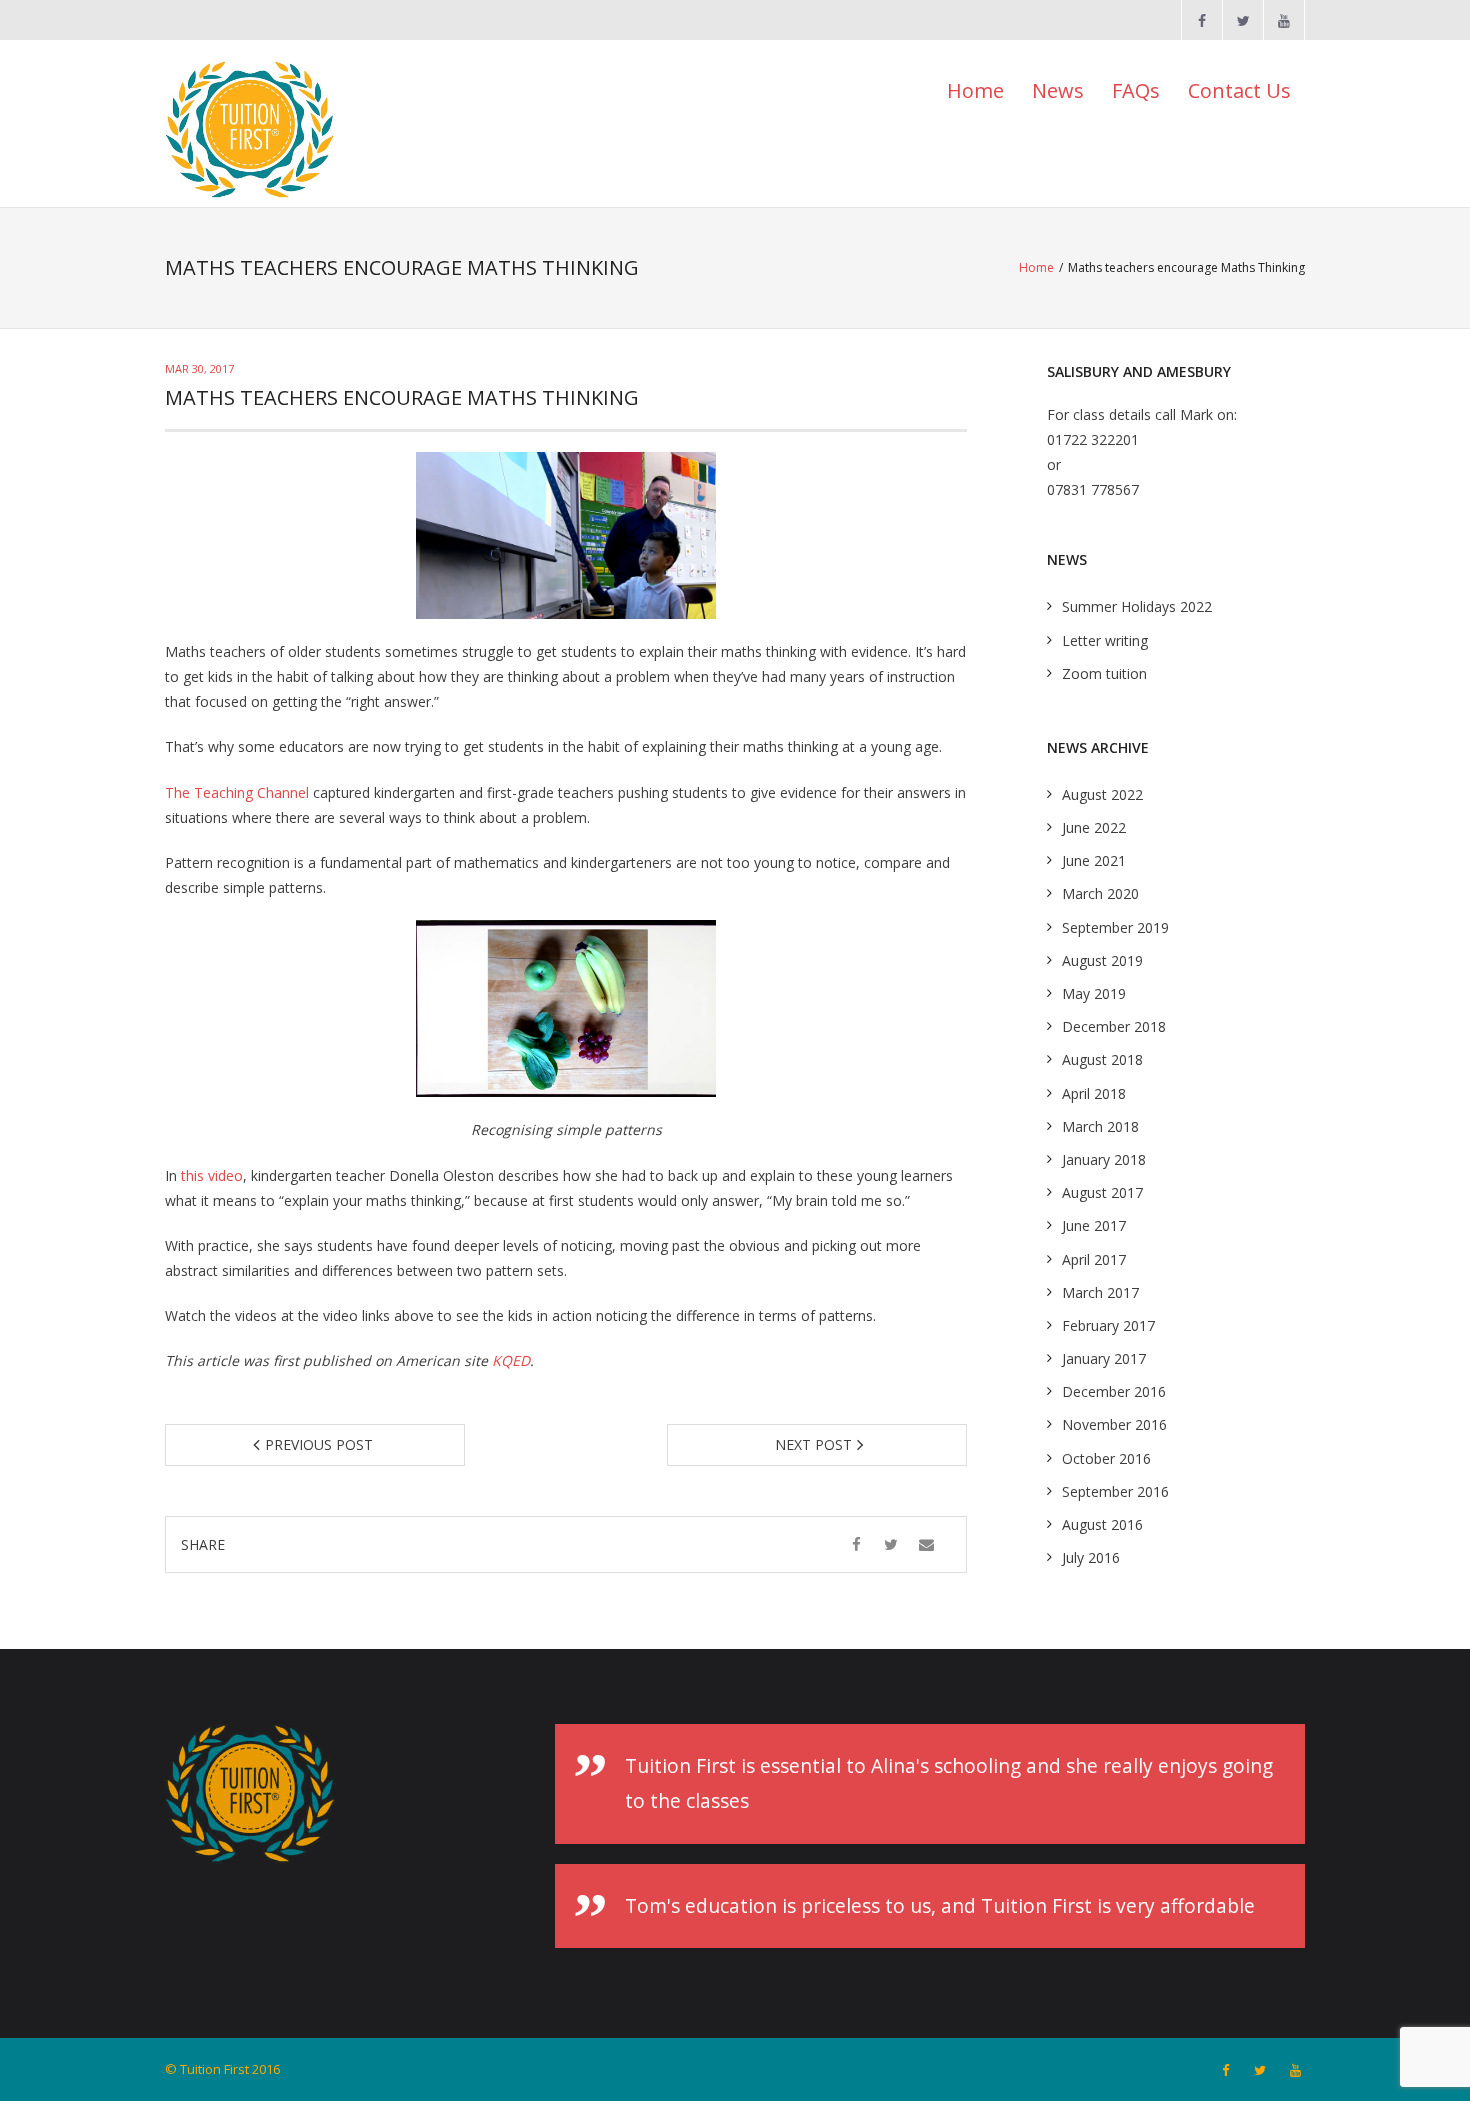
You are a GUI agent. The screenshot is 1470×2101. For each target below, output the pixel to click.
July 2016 (1091, 1557)
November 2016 (1114, 1424)
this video (212, 1175)
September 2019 (1115, 927)
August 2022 (1102, 794)
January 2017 (1104, 1358)
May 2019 (1094, 993)
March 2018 (1100, 1126)
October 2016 (1106, 1458)
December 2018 (1114, 1026)
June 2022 (1094, 827)
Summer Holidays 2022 (1137, 606)
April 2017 (1094, 1259)
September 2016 (1115, 1491)
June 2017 (1094, 1225)
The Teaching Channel (237, 792)
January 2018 (1104, 1159)
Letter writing (1105, 640)
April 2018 (1094, 1093)
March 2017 (1100, 1292)
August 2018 (1102, 1059)
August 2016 (1102, 1524)
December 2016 (1114, 1391)
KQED (511, 1360)
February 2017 (1108, 1325)
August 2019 (1102, 960)
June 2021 (1094, 860)
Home (975, 90)
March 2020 (1100, 893)
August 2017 (1102, 1192)
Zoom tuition (1104, 673)
